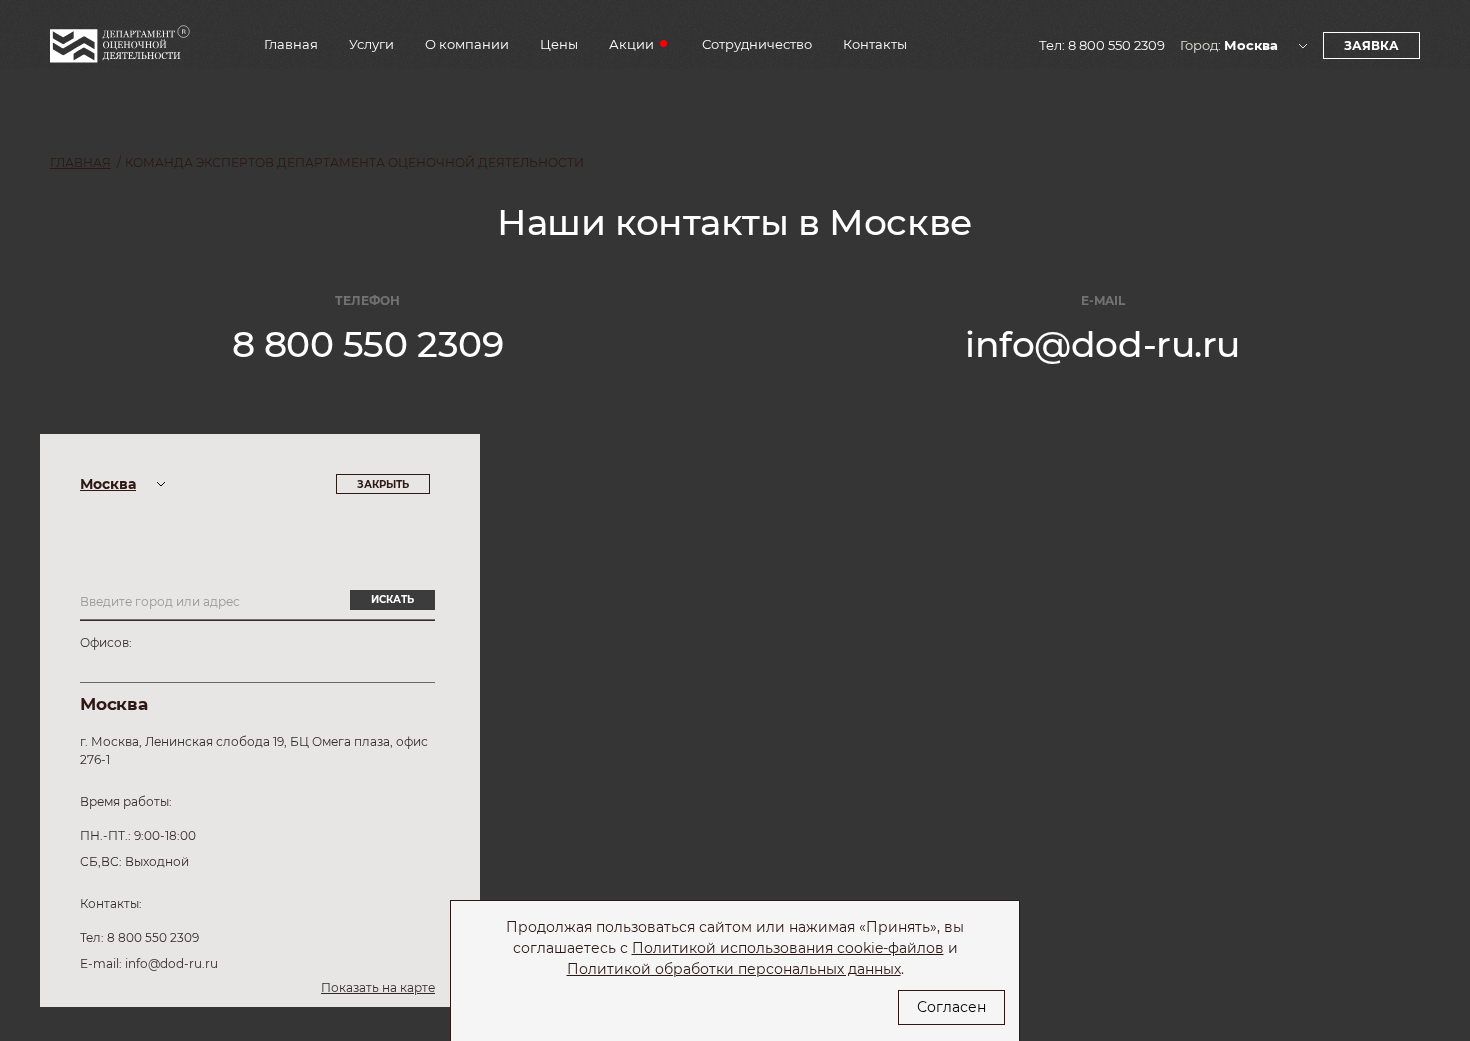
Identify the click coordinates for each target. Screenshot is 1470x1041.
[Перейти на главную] (120, 50)
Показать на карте (378, 987)
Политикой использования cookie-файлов (788, 948)
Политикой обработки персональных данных (734, 969)
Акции (631, 44)
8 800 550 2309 (1116, 45)
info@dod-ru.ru (1102, 344)
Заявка (1371, 45)
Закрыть (383, 484)
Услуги (371, 44)
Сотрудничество (757, 44)
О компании (467, 44)
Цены (559, 44)
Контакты (875, 44)
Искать (392, 599)
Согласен (951, 1007)
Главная (291, 44)
